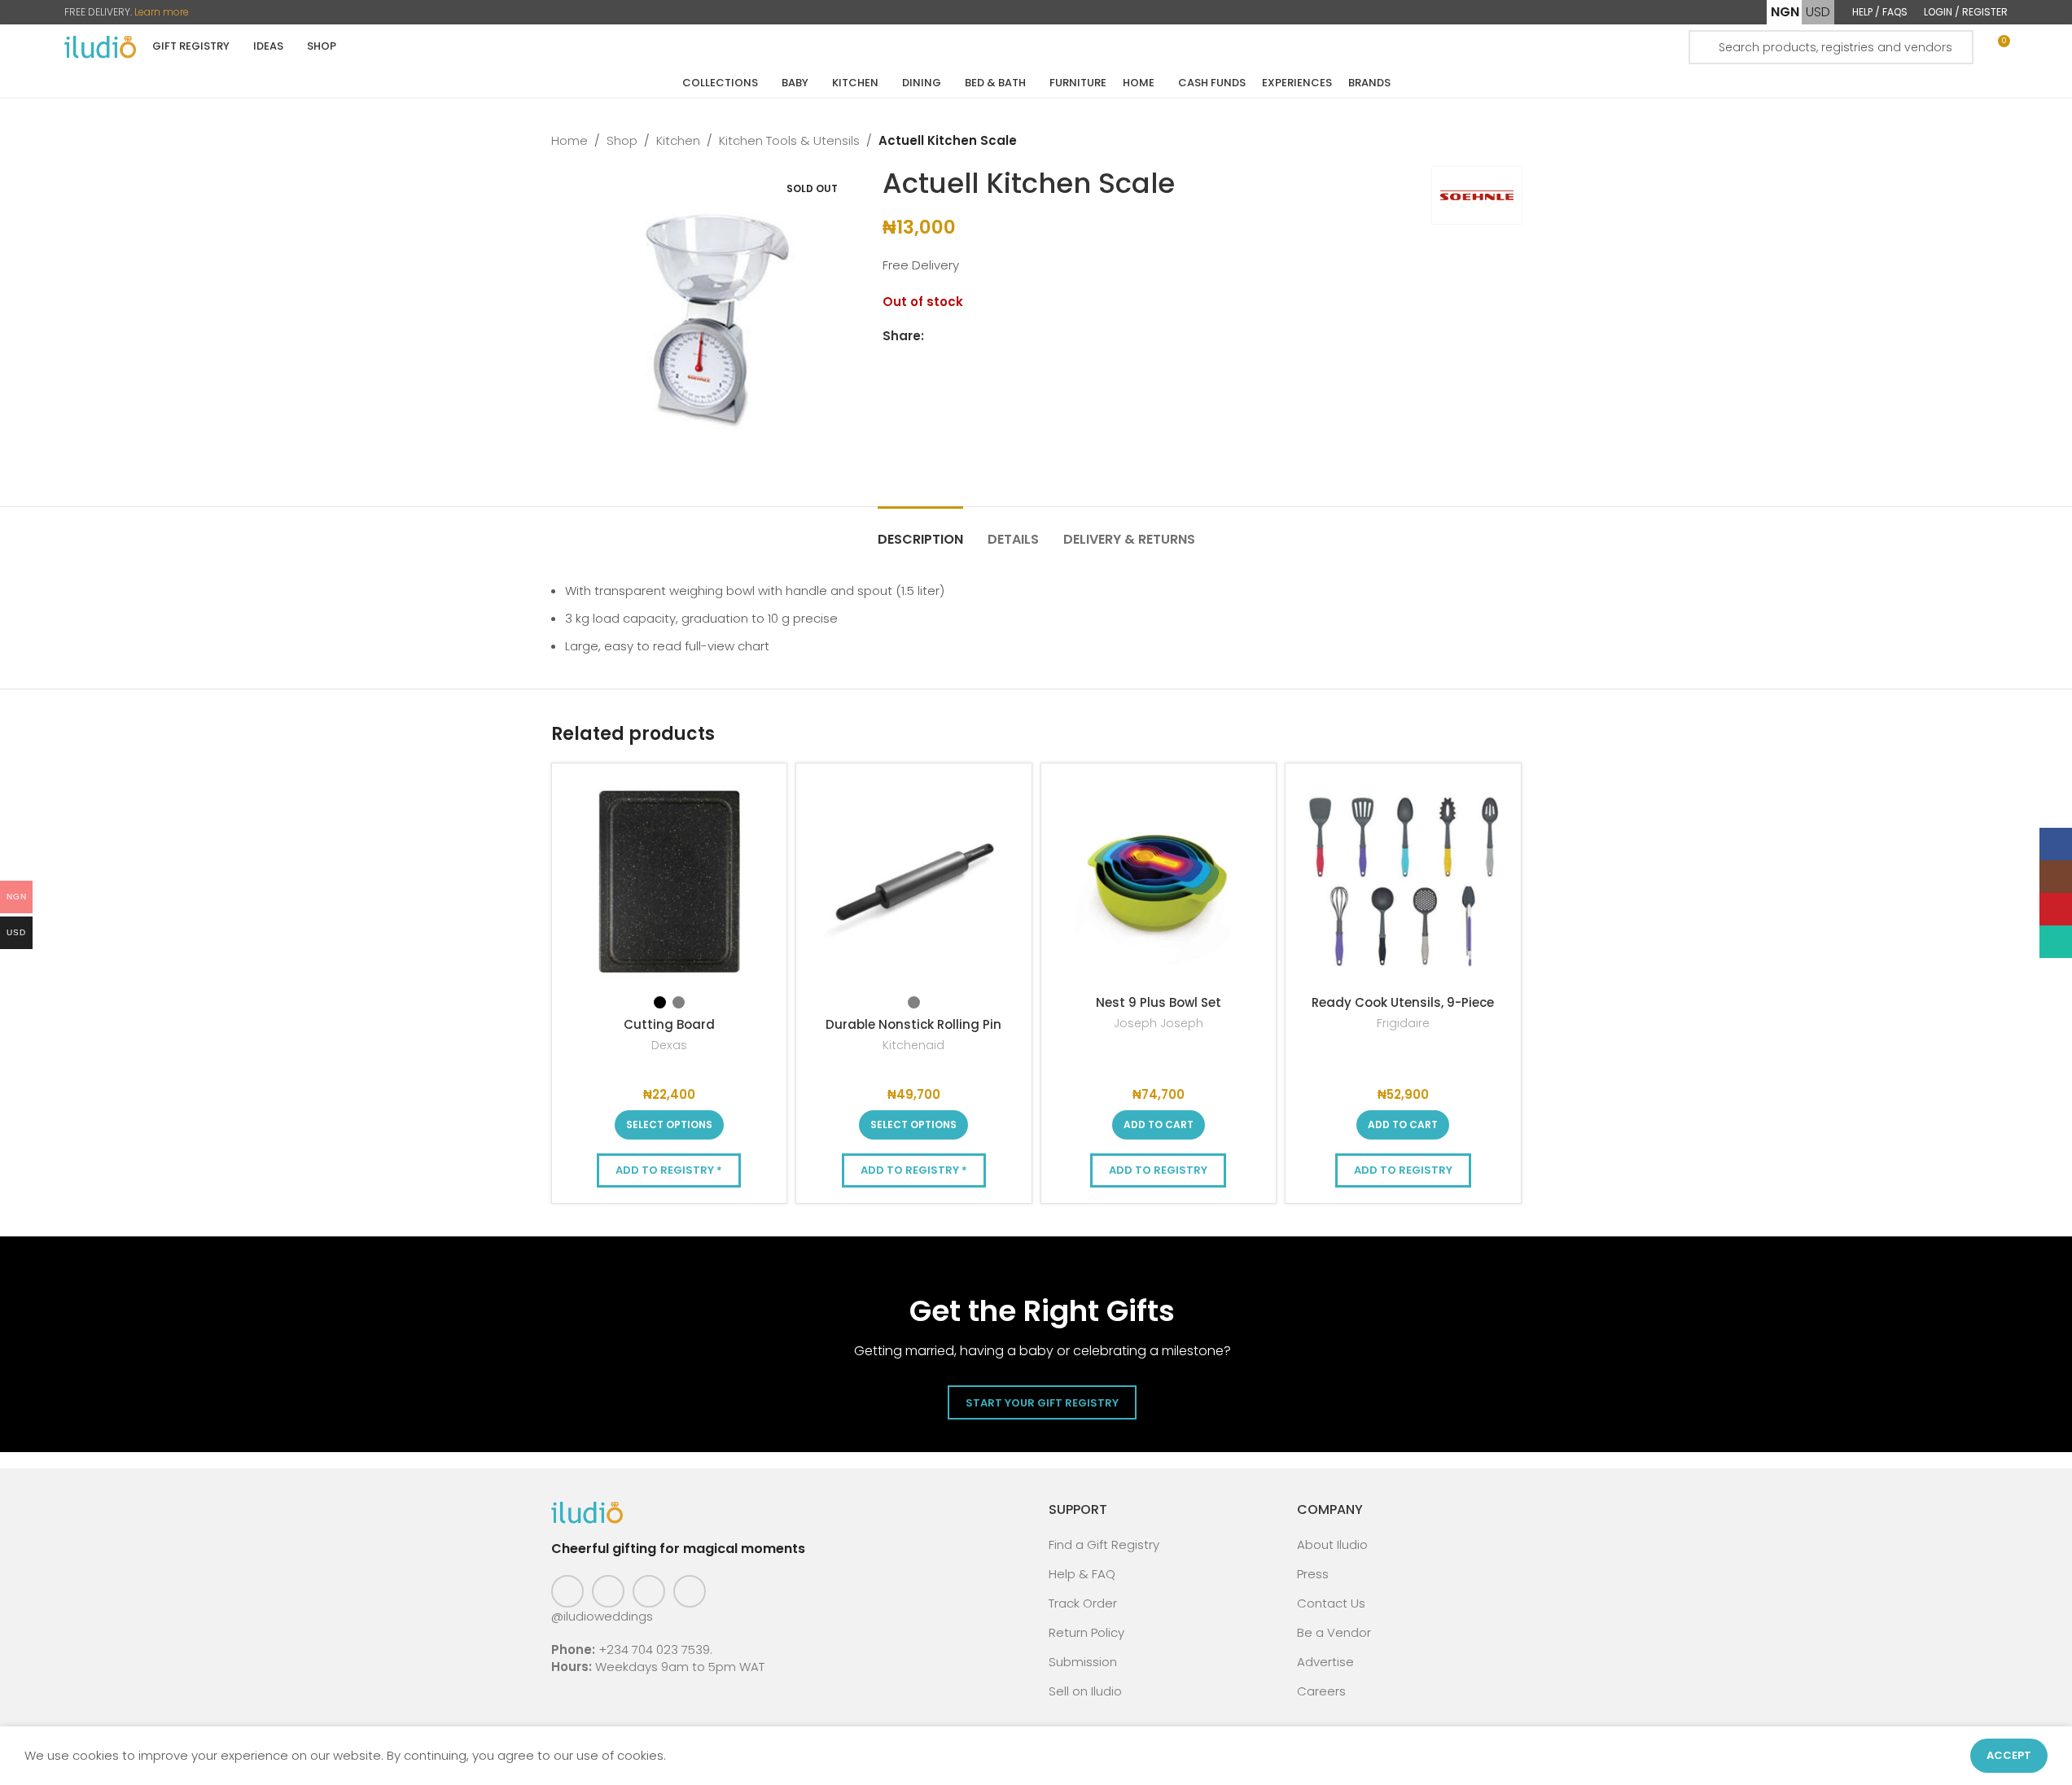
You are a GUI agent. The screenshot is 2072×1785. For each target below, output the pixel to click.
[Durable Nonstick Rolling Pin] (914, 881)
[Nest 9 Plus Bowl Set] (1159, 881)
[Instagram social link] (608, 1591)
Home (569, 140)
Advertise (1325, 1662)
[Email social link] (973, 337)
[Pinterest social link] (649, 1591)
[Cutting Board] (670, 881)
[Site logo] (100, 46)
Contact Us (1331, 1603)
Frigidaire (1403, 1023)
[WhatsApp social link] (1012, 337)
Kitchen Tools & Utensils (789, 140)
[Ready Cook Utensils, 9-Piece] (1403, 881)
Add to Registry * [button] (669, 1170)
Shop (622, 140)
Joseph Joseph (1159, 1023)
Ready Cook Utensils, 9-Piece (1403, 1002)
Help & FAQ (1082, 1574)
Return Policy (1086, 1632)
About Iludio (1332, 1544)
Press (1313, 1574)
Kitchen (678, 140)
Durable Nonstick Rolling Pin (913, 1024)
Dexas (669, 1045)
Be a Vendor (1334, 1632)
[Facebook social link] (934, 337)
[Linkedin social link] (992, 337)
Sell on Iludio (1085, 1691)
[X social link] (953, 337)
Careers (1321, 1691)
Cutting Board (669, 1024)
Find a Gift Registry (1104, 1544)
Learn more (162, 12)
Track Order (1083, 1603)
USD (1818, 12)
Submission (1083, 1662)
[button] (1159, 1125)
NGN (1785, 12)
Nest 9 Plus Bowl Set (1159, 1002)
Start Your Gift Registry (1042, 1403)
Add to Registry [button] (1158, 1170)
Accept (2009, 1755)
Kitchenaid (913, 1045)
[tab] (920, 531)
